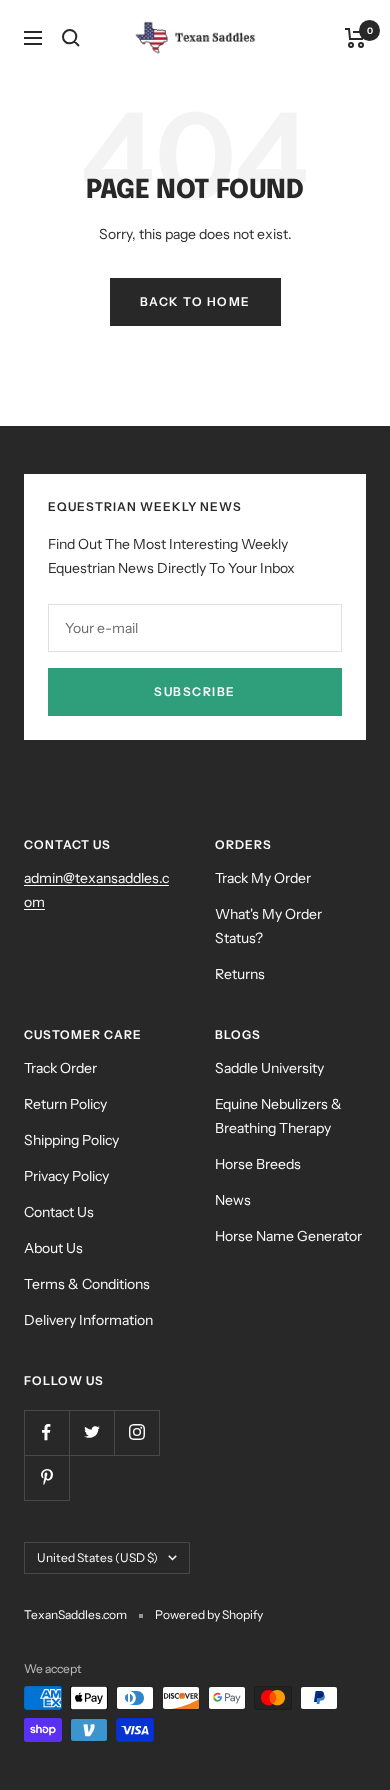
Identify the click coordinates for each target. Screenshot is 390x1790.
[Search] (71, 38)
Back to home (195, 301)
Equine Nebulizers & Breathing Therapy (278, 1116)
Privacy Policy (66, 1176)
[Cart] (355, 38)
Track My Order (263, 878)
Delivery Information (88, 1320)
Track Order (60, 1068)
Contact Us (59, 1212)
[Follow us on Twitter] (91, 1432)
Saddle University (269, 1068)
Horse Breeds (258, 1164)
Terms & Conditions (87, 1284)
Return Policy (65, 1104)
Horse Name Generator (288, 1236)
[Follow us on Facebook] (46, 1432)
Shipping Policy (71, 1140)
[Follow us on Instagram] (136, 1432)
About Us (53, 1248)
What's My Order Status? (268, 926)
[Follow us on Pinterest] (46, 1477)
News (233, 1200)
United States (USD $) (97, 1557)
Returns (240, 974)
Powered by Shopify (209, 1614)
